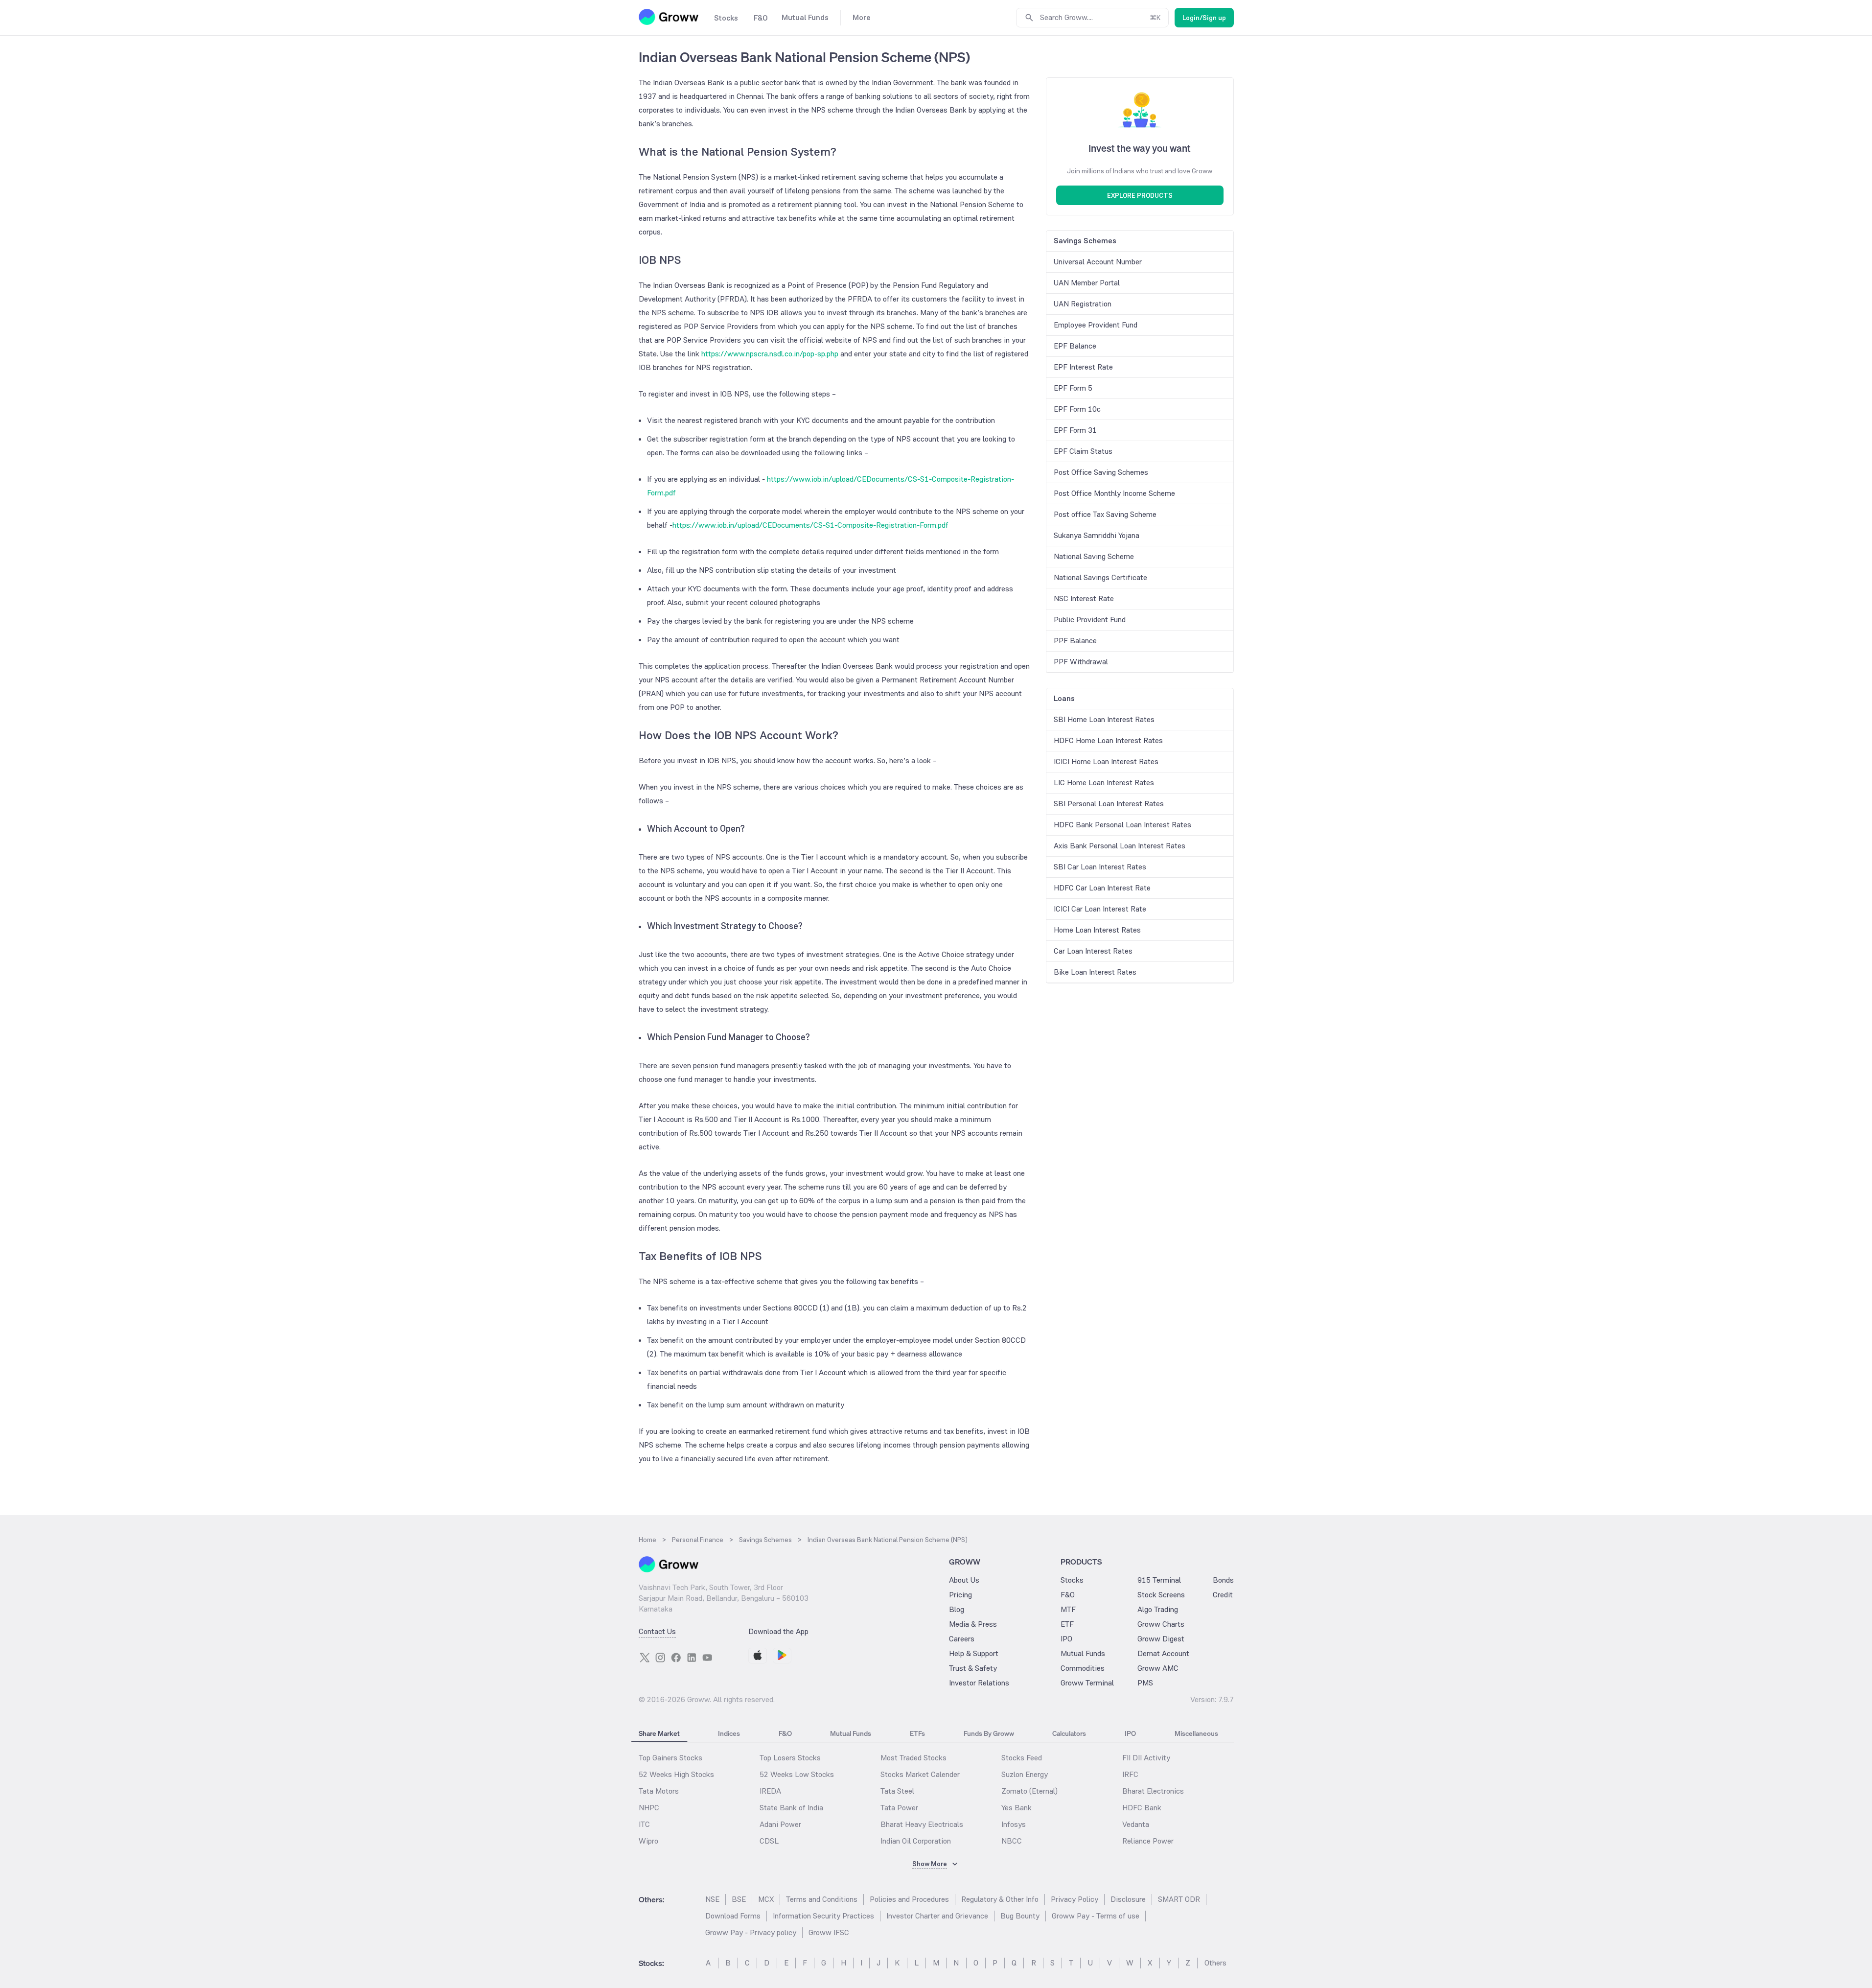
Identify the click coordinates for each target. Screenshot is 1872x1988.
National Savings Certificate (1100, 577)
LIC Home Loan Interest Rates (1104, 783)
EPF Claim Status (1083, 451)
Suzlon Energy (1025, 1774)
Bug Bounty (1020, 1916)
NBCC (1012, 1841)
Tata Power (899, 1808)
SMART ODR (1179, 1899)
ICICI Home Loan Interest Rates (1106, 761)
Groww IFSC (829, 1932)
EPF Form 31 (1075, 430)
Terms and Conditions (822, 1899)
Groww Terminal (1087, 1683)
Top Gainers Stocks (670, 1758)
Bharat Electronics (1153, 1791)
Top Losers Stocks (790, 1758)
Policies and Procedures (909, 1899)
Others (1215, 1963)
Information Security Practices (823, 1916)
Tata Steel (897, 1791)
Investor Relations (979, 1683)
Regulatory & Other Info (1000, 1899)
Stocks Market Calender (920, 1774)
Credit (1223, 1595)
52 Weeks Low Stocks (797, 1774)
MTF (1068, 1609)
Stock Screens (1161, 1595)
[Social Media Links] (645, 1658)
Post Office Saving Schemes (1101, 472)
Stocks (1072, 1580)
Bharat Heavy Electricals (922, 1824)
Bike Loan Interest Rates (1095, 972)
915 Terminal (1159, 1580)
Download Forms (733, 1916)
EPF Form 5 (1073, 388)
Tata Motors (659, 1791)
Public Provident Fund (1090, 620)
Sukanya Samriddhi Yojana (1097, 535)
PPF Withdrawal (1081, 662)
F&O (1068, 1595)
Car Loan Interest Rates (1093, 951)
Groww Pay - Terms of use (1096, 1916)
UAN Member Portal (1087, 283)
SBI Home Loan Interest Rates (1104, 719)
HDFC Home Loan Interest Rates (1108, 740)
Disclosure (1128, 1899)
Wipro (648, 1841)
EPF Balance (1075, 346)
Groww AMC (1158, 1668)
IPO (1066, 1639)
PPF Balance (1075, 641)
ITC (644, 1824)
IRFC (1130, 1774)
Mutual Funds (1083, 1653)
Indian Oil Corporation (916, 1841)
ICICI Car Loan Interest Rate (1100, 909)
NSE (712, 1899)
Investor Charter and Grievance (937, 1916)
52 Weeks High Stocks (676, 1774)
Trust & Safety (973, 1668)
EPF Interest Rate (1083, 367)
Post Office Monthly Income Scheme (1114, 493)
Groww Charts (1161, 1624)
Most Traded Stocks (913, 1758)
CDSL (769, 1841)
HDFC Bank (1142, 1808)
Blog (957, 1609)
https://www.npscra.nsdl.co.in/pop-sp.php (770, 354)
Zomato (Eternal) (1029, 1791)
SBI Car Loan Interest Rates (1100, 867)
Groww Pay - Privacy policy (751, 1932)
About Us (964, 1580)
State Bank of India (791, 1808)
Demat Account (1163, 1653)
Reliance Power (1148, 1841)
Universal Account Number (1098, 262)
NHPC (649, 1808)
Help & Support (974, 1653)
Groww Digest (1161, 1639)
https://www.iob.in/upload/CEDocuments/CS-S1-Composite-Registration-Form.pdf (810, 525)
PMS (1145, 1683)
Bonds (1223, 1580)
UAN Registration (1083, 304)
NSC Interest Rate (1084, 598)
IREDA (770, 1791)
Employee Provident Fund (1096, 325)
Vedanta (1136, 1824)
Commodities (1083, 1668)
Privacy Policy (1075, 1899)
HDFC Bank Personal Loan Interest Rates (1122, 825)
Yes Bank (1017, 1808)
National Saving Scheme (1094, 556)
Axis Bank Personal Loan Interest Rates (1120, 846)
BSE (739, 1899)
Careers (962, 1639)
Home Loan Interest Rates (1097, 930)
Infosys (1014, 1824)
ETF (1067, 1624)
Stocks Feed (1022, 1758)
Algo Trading (1158, 1609)
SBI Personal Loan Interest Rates (1109, 804)
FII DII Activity (1146, 1758)
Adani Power (780, 1824)
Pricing (960, 1595)
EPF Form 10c (1077, 409)
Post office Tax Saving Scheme (1105, 514)
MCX (766, 1899)
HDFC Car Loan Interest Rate (1102, 888)
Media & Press (973, 1624)
